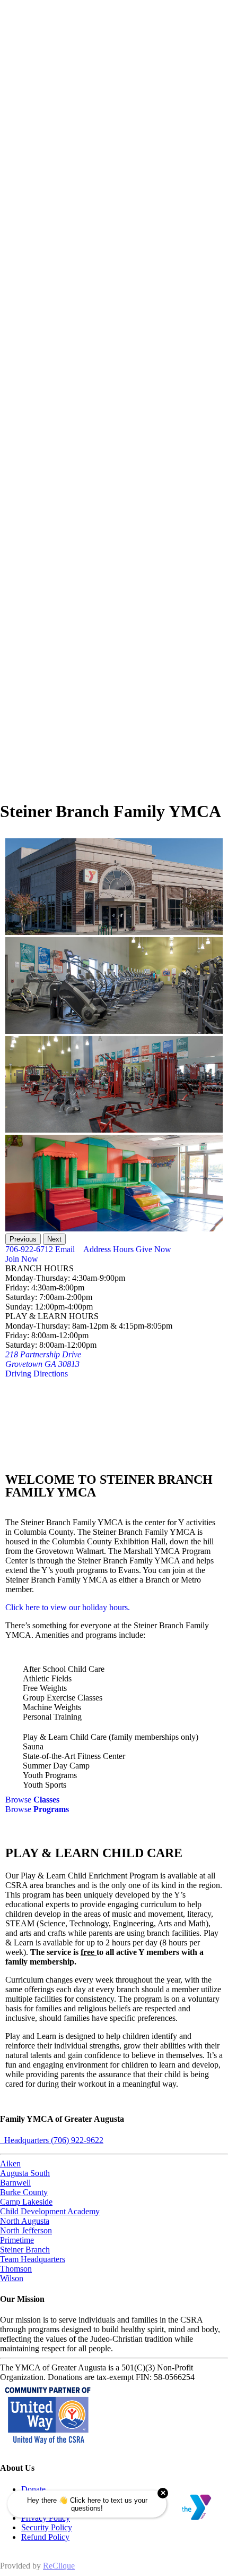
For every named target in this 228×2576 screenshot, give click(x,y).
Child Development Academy (50, 2211)
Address (96, 1249)
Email (64, 1249)
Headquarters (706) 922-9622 (52, 2140)
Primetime (17, 2240)
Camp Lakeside (26, 2202)
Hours (122, 1249)
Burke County (24, 2192)
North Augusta (25, 2221)
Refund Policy (45, 2537)
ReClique (59, 2566)
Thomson (16, 2269)
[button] (23, 1239)
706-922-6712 (29, 1249)
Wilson (12, 2278)
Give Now (152, 1249)
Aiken (10, 2163)
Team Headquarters (33, 2259)
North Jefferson (26, 2230)
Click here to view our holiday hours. (68, 1607)
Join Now (22, 1259)
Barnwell (15, 2183)
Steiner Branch (25, 2250)
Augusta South (25, 2173)
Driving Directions (37, 1374)
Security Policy (47, 2527)
